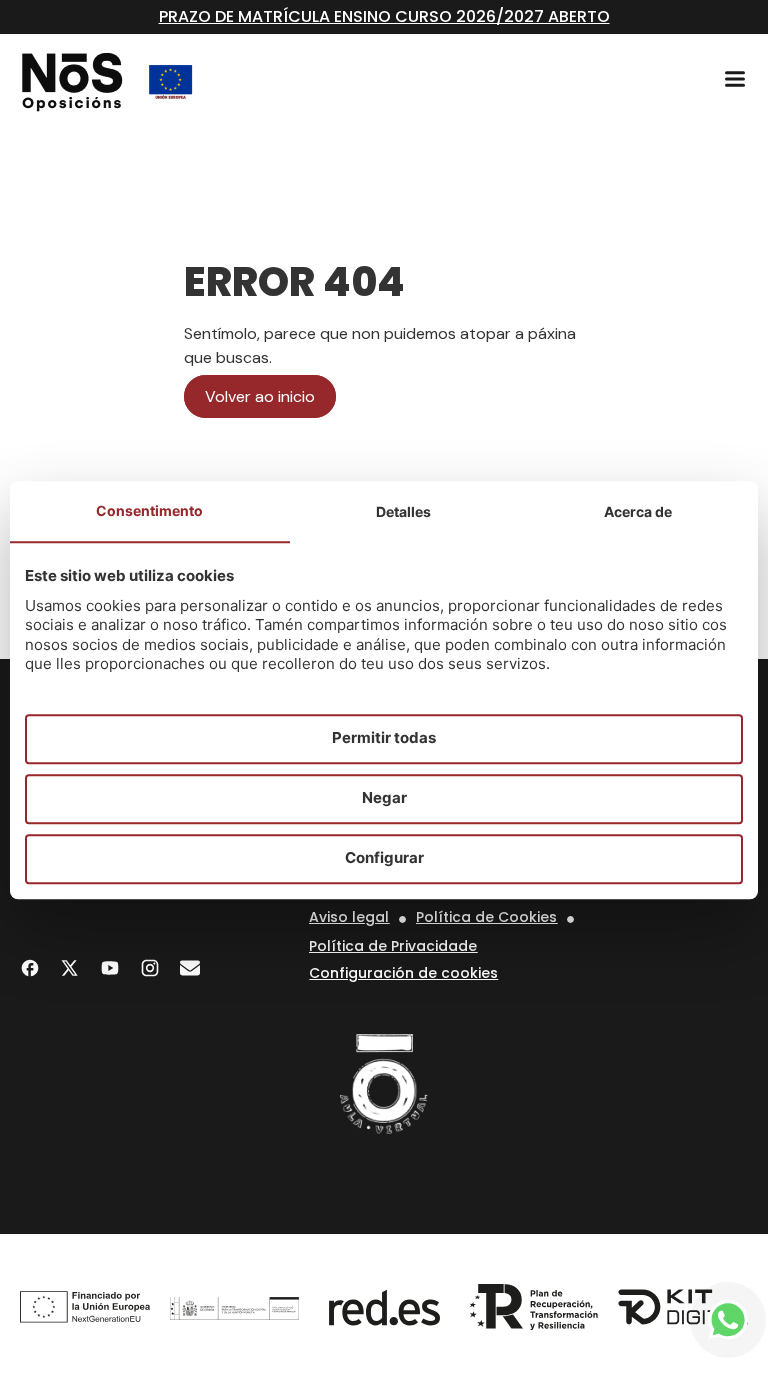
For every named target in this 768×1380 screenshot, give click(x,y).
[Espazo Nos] (384, 1084)
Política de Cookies (486, 917)
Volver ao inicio (260, 396)
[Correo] (190, 968)
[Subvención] (171, 82)
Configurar (384, 858)
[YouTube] (110, 968)
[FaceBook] (30, 968)
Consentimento (149, 510)
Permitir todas (384, 738)
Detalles (403, 511)
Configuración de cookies (403, 973)
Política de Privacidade (393, 946)
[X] (70, 968)
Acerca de (638, 511)
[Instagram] (150, 968)
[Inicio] (72, 82)
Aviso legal (349, 917)
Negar (384, 798)
